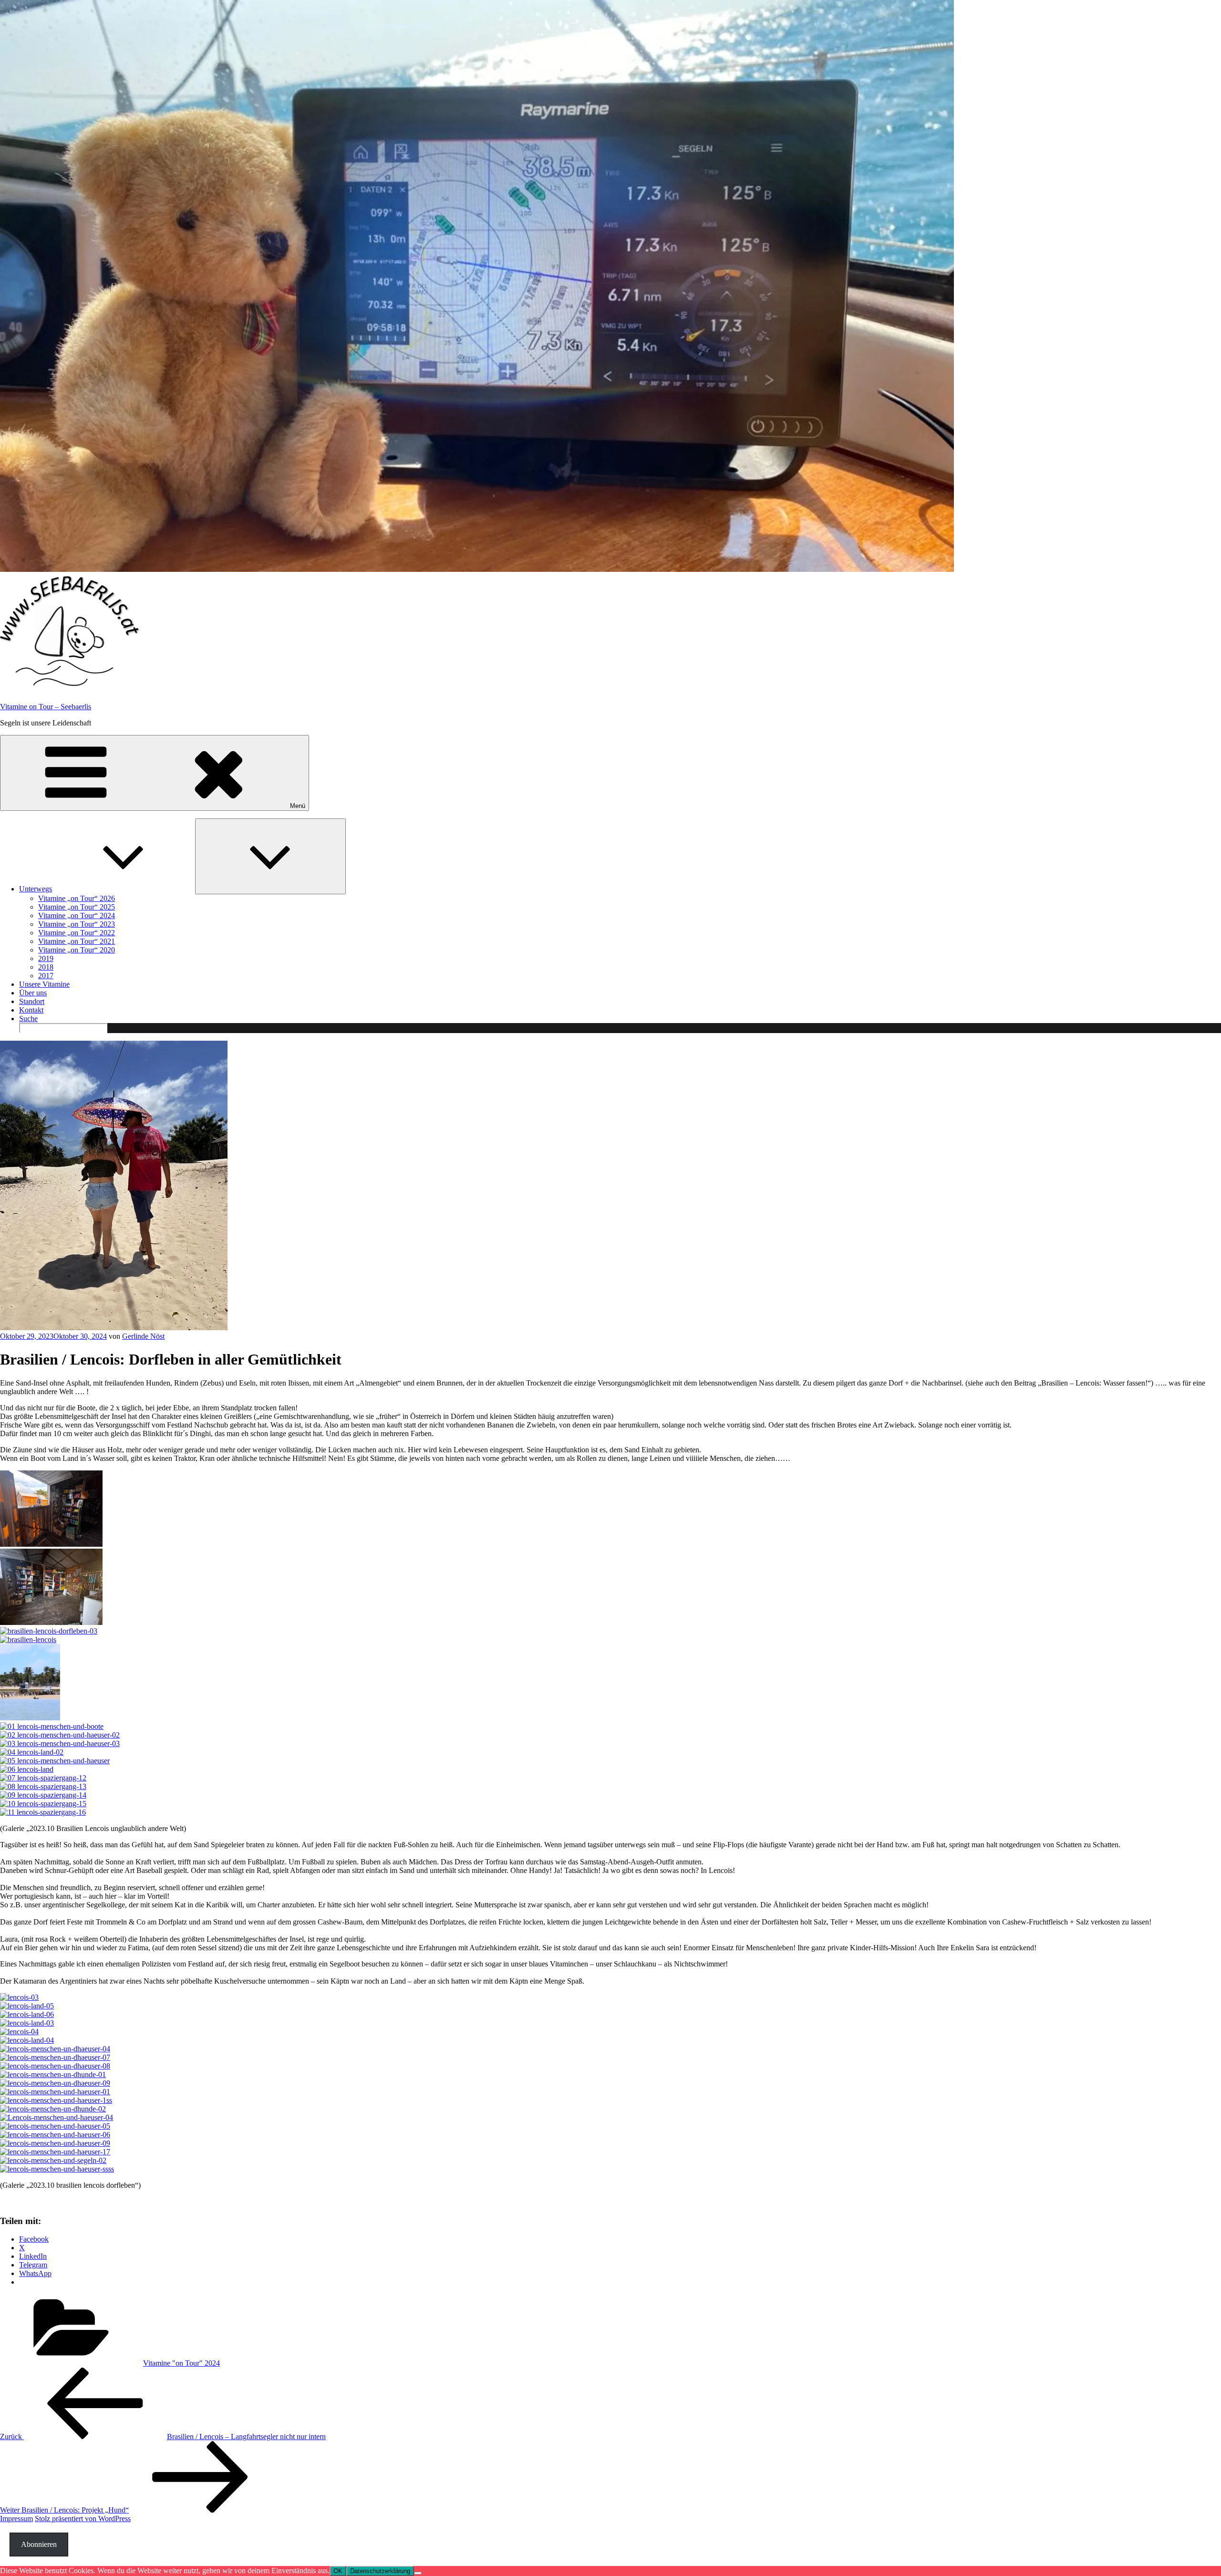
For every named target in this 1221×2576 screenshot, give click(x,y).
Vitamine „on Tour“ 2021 (77, 941)
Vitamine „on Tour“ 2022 (77, 933)
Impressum (16, 2519)
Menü (298, 806)
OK (338, 2571)
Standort (32, 1001)
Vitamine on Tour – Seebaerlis (46, 707)
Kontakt (31, 1010)
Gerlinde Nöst (143, 1336)
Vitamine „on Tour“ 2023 (77, 924)
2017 (46, 976)
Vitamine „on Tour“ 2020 (77, 950)
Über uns (33, 993)
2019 (46, 958)
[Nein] (418, 2573)
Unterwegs (36, 889)
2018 (46, 967)
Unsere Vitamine (44, 984)
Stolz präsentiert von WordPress (83, 2519)
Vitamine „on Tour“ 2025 (77, 907)
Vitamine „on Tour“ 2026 (77, 898)
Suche (28, 1019)
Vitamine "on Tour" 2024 (181, 2363)
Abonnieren (39, 2544)
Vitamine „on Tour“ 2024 (77, 916)
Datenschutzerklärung (380, 2571)
